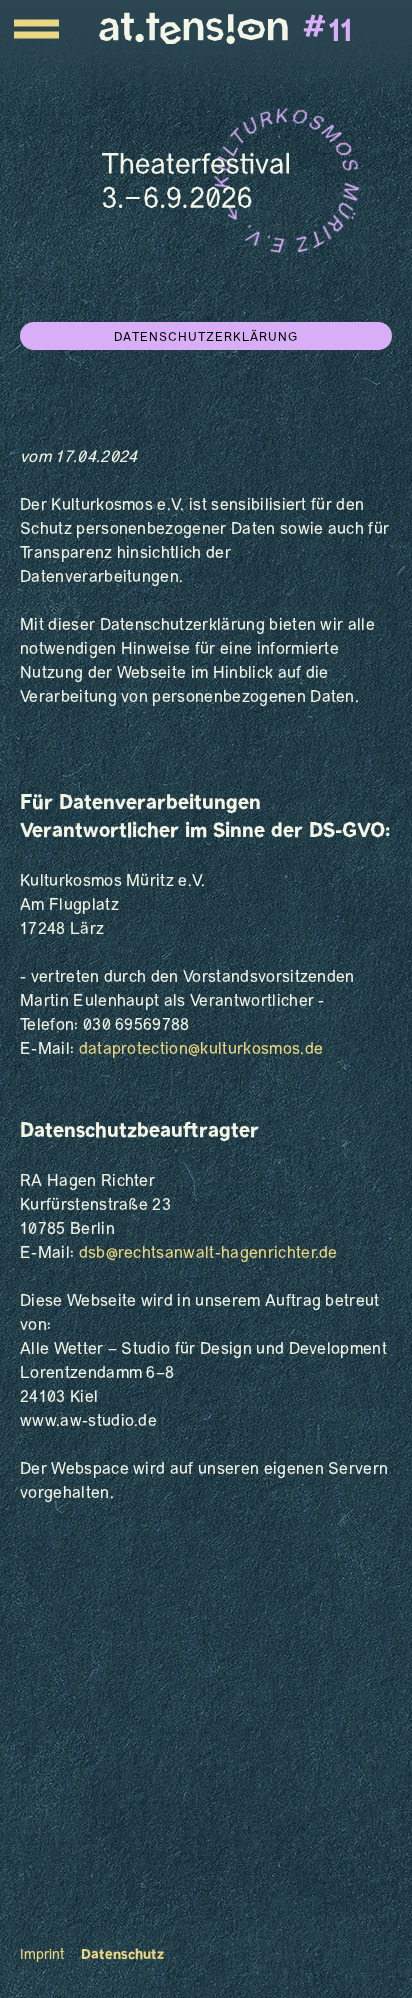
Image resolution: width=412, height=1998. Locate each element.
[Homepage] (226, 28)
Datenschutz (122, 1955)
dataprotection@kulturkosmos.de (201, 1050)
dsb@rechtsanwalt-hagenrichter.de (208, 1254)
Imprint (42, 1955)
